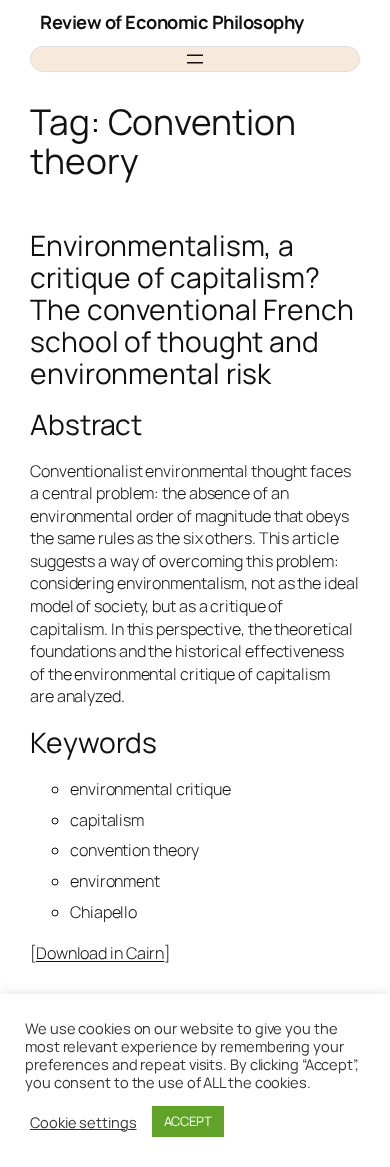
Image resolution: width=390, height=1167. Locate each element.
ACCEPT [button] (188, 1121)
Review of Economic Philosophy (172, 22)
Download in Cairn (100, 953)
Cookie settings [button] (83, 1122)
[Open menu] (195, 59)
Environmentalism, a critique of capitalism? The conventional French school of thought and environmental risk (192, 309)
